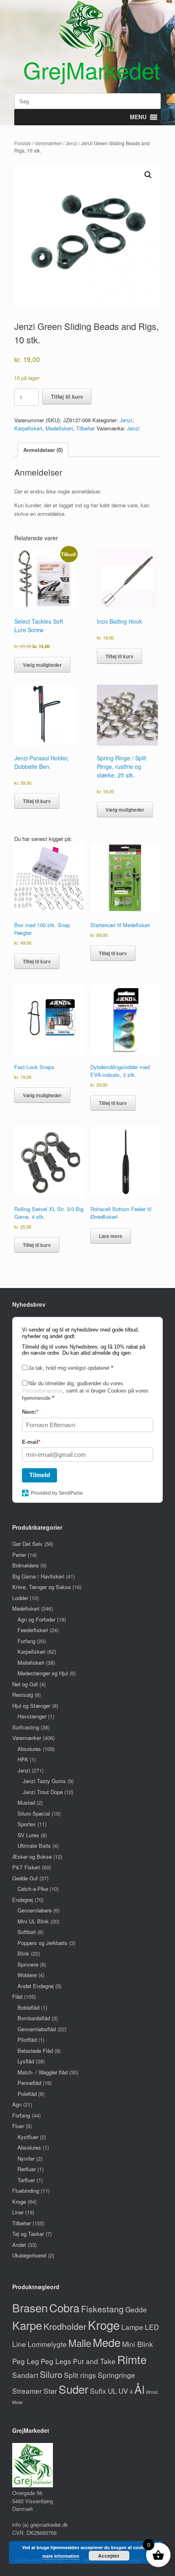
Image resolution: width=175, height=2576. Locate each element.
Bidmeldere (25, 1565)
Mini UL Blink (33, 1921)
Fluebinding (26, 2191)
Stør (50, 2391)
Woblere (27, 1975)
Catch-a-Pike (33, 1889)
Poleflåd (27, 2094)
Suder (73, 2389)
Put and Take (94, 2361)
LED (152, 2327)
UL (112, 2391)
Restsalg (23, 1695)
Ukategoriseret (29, 2255)
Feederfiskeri (33, 1630)
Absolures (29, 1749)
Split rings (80, 2375)
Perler (19, 1555)
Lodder (20, 1598)
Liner (18, 2212)
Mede (107, 2342)
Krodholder (65, 2326)
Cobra (64, 2307)
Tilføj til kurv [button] (119, 656)
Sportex (27, 1824)
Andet (19, 2245)
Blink (23, 1953)
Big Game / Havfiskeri (38, 1576)
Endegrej (23, 1900)
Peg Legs (56, 2361)
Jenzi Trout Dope (43, 1792)
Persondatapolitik (42, 1391)
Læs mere (111, 1236)
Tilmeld (40, 1475)
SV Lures (28, 1835)
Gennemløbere (35, 1910)
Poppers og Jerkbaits (43, 1943)
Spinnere (28, 1964)
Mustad (26, 1802)
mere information (61, 2556)
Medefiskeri (59, 428)
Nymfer (26, 2158)
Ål (139, 2389)
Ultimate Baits (34, 1846)
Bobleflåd (28, 2007)
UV (123, 2391)
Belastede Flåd (35, 2051)
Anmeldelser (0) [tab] (43, 450)
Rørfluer (27, 2169)
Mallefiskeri (31, 1662)
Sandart (25, 2375)
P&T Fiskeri (26, 1867)
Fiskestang (102, 2309)
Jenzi (71, 143)
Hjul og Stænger (31, 1706)
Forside (23, 143)
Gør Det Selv (27, 1544)
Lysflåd (26, 2061)
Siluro (51, 2374)
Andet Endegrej (36, 1986)
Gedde (136, 2309)
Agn (17, 2104)
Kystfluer (28, 2137)
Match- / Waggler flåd (43, 2072)
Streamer (27, 2391)
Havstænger (32, 1716)
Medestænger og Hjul (43, 1673)
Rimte (132, 2359)
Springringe (116, 2375)
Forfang (26, 1641)
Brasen (30, 2307)
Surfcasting (26, 1727)
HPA (23, 1759)
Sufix (98, 2391)
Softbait (27, 1932)
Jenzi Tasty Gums (44, 1781)
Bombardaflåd (34, 2018)
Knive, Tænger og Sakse (42, 1587)
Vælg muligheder (42, 665)
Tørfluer (26, 2180)
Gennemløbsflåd (37, 2029)
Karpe (27, 2325)
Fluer (18, 2126)
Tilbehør (85, 428)
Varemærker (48, 143)
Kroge (19, 2202)
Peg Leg (26, 2361)
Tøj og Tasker (28, 2234)
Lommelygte (47, 2344)
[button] (148, 175)
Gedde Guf (25, 1878)
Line (19, 2344)
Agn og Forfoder (36, 1619)
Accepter (109, 2556)
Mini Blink (138, 2344)
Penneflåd (29, 2083)
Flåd (17, 1996)
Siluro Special (34, 1813)
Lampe (132, 2327)
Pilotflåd (27, 2040)
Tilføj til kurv (67, 396)
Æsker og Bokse (32, 1857)
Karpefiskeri (28, 428)
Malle (80, 2343)
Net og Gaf (25, 1684)
